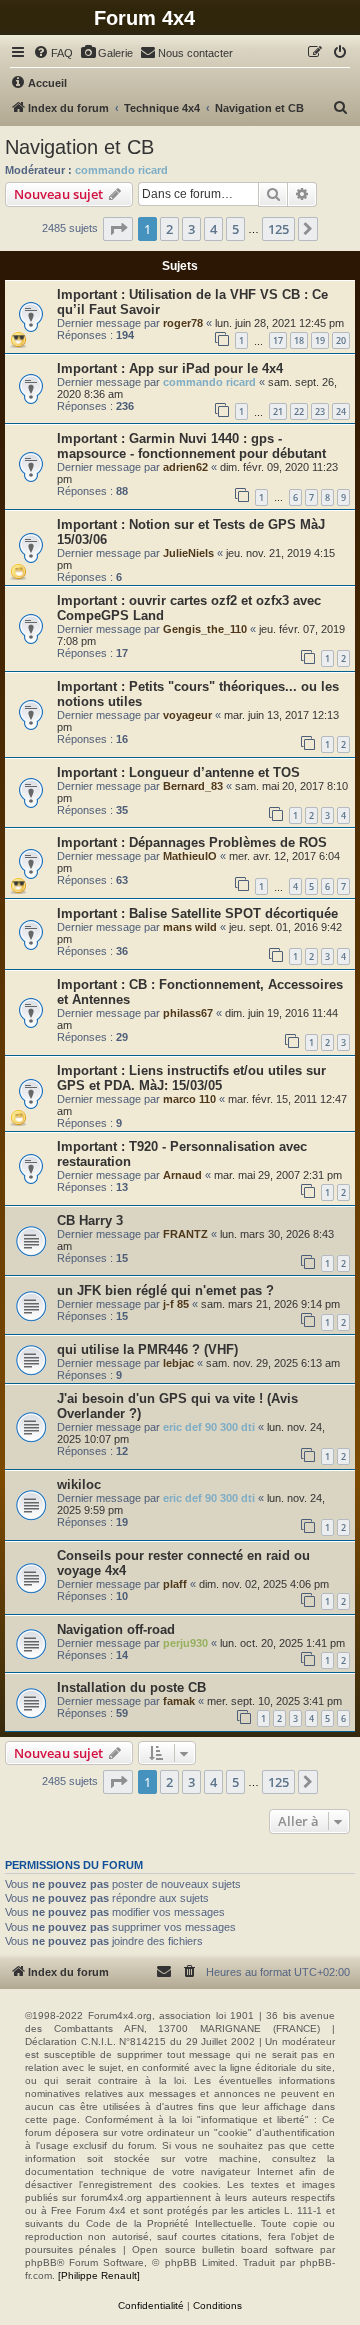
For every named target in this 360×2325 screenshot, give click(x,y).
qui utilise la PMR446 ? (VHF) (147, 1349)
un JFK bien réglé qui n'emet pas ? (165, 1290)
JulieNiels (188, 553)
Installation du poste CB (131, 1687)
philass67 (188, 1013)
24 (341, 411)
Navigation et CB (79, 147)
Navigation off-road (116, 1629)
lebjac (178, 1363)
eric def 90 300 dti (209, 1427)
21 (278, 411)
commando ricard (121, 170)
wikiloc (79, 1484)
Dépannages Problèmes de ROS (228, 842)
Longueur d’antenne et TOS (214, 772)
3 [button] (191, 229)
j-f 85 (176, 1304)
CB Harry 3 (90, 1220)
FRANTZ (185, 1234)
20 (341, 340)
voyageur (187, 715)
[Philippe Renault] (99, 2275)
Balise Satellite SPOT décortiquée (233, 913)
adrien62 (185, 467)
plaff (175, 1584)
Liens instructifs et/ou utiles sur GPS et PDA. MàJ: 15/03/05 (191, 1078)
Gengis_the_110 (205, 629)
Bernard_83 (193, 786)
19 (320, 340)
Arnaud (182, 1175)
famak (179, 1701)
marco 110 (189, 1099)
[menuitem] (53, 53)
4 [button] (213, 229)
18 (299, 340)
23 (320, 411)
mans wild (190, 927)
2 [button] (169, 229)
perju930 (185, 1643)
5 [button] (235, 229)
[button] (118, 229)
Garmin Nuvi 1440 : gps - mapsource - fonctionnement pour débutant (191, 446)
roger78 (183, 323)
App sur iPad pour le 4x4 (206, 368)
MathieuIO (190, 856)
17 (278, 340)
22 (299, 411)
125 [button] (278, 229)
